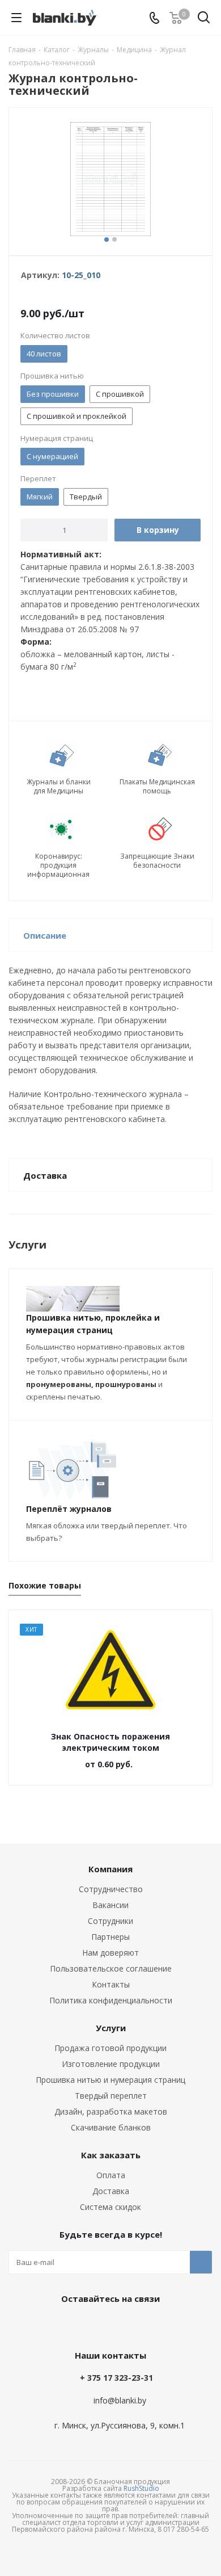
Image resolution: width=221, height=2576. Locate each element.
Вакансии (110, 1905)
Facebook (108, 2325)
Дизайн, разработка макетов (111, 2111)
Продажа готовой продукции (110, 2048)
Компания (110, 1869)
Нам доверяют (110, 1953)
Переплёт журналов (69, 1509)
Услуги (111, 2028)
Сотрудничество (111, 1889)
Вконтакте (79, 2325)
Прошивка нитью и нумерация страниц (110, 2080)
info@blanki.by (120, 2400)
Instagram (136, 2325)
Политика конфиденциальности (111, 2000)
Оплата (111, 2175)
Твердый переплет (111, 2096)
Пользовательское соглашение (111, 1968)
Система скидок (110, 2207)
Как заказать (111, 2155)
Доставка (111, 2191)
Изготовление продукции (111, 2064)
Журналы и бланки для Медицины (59, 787)
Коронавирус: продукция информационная (58, 865)
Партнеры (110, 1937)
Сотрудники (110, 1921)
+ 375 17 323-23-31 (116, 2378)
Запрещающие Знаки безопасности (157, 861)
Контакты (111, 1984)
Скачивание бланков (111, 2127)
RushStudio (141, 2488)
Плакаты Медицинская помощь (157, 787)
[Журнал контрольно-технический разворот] (110, 179)
